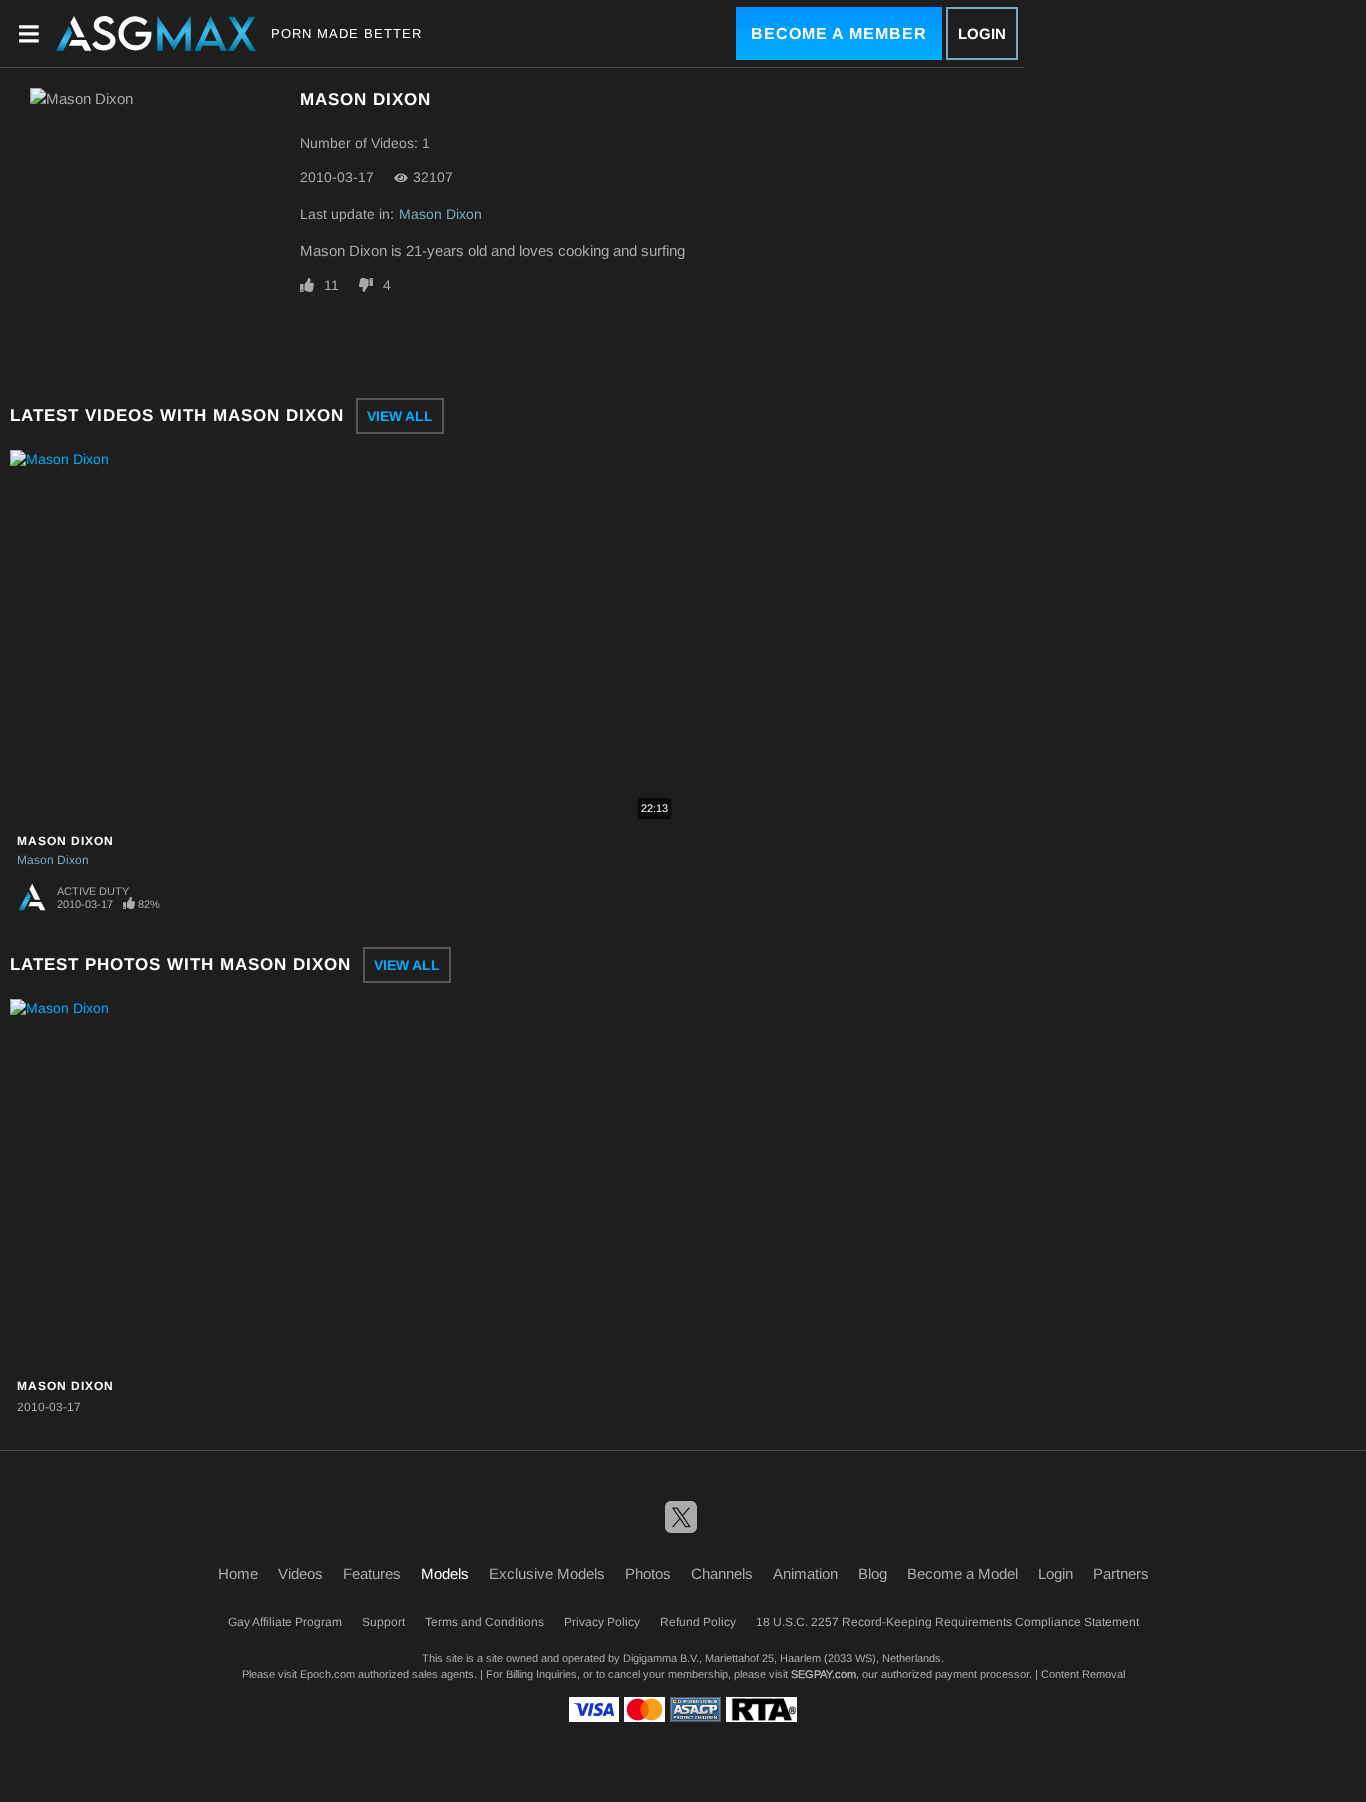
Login (982, 33)
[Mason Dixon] (134, 1185)
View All (400, 416)
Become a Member (839, 33)
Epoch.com (327, 1674)
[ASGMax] (156, 33)
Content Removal (1083, 1674)
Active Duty (93, 891)
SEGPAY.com (823, 1674)
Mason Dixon (440, 214)
